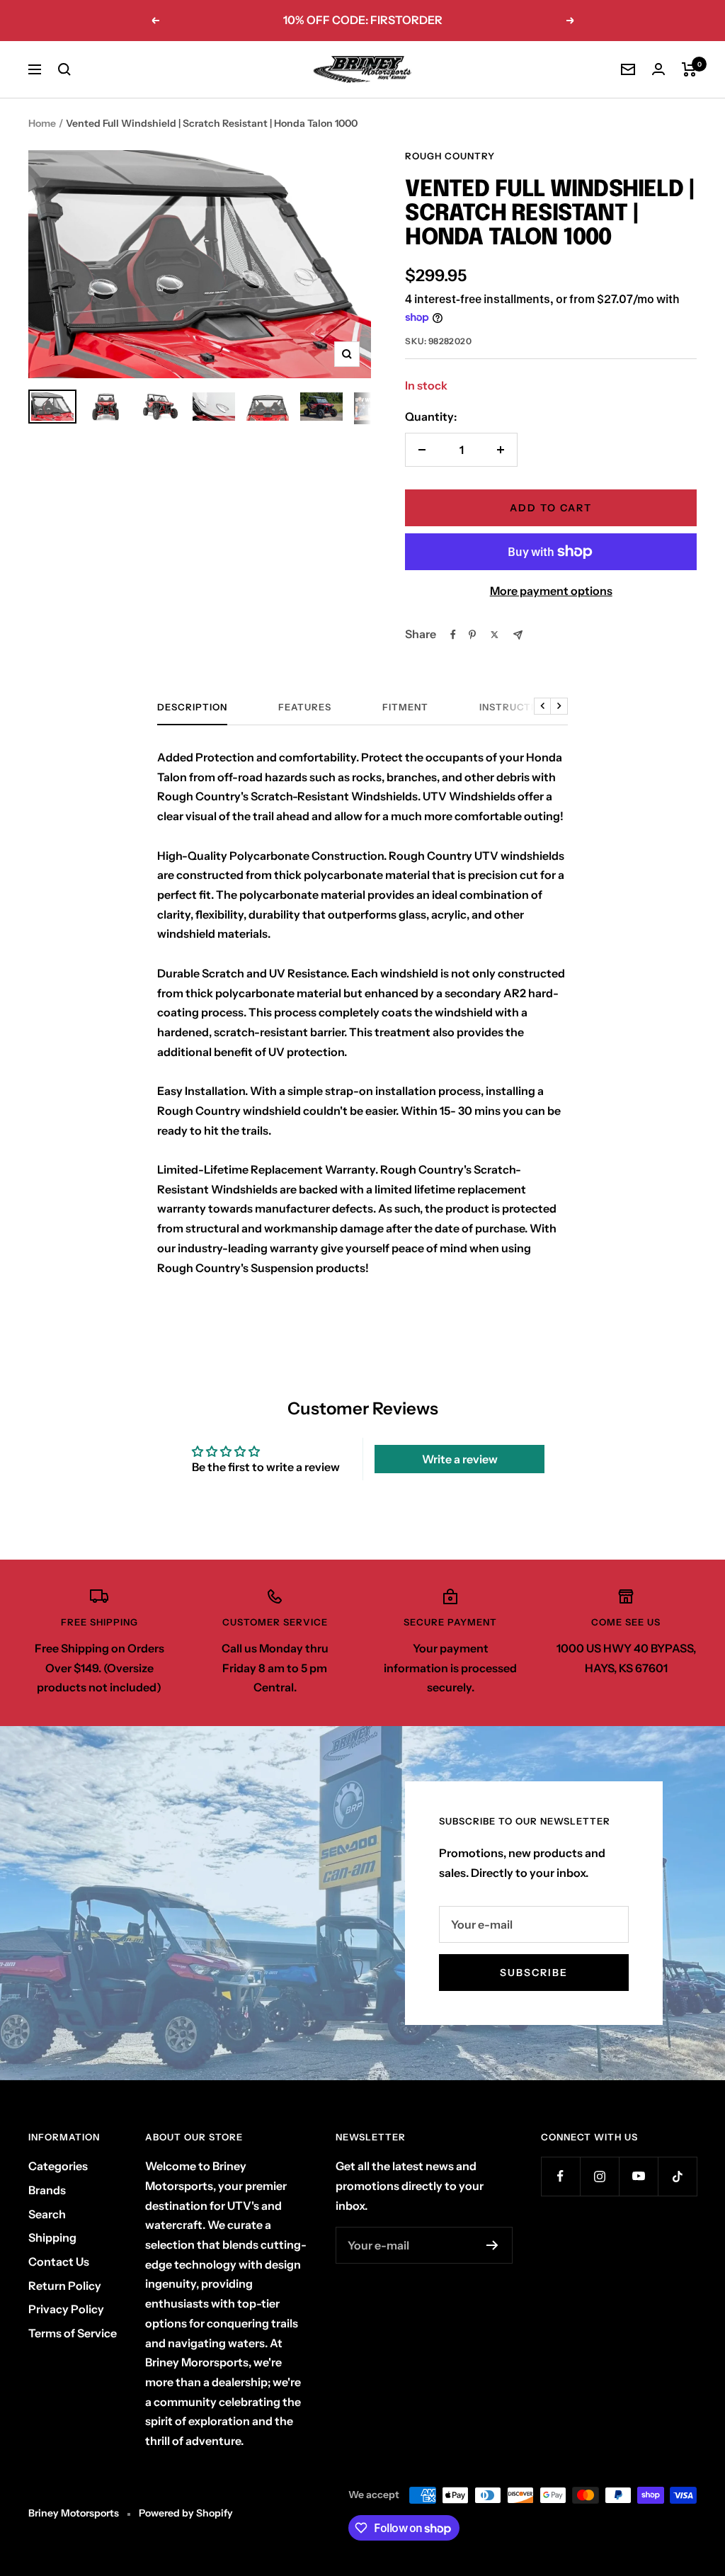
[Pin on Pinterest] (472, 635)
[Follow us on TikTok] (677, 2176)
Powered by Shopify (186, 2513)
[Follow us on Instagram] (599, 2176)
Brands (47, 2190)
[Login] (658, 69)
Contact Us (59, 2262)
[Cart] (689, 69)
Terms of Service (73, 2333)
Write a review (460, 1459)
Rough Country (450, 156)
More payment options (551, 591)
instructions (517, 707)
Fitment (405, 707)
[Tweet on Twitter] (495, 635)
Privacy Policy (66, 2309)
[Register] (492, 2245)
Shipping (52, 2237)
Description (192, 707)
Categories (58, 2166)
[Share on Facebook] (453, 635)
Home (42, 123)
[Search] (64, 69)
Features (305, 707)
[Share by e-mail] (518, 635)
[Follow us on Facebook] (560, 2176)
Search (47, 2214)
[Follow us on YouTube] (638, 2176)
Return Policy (65, 2286)
